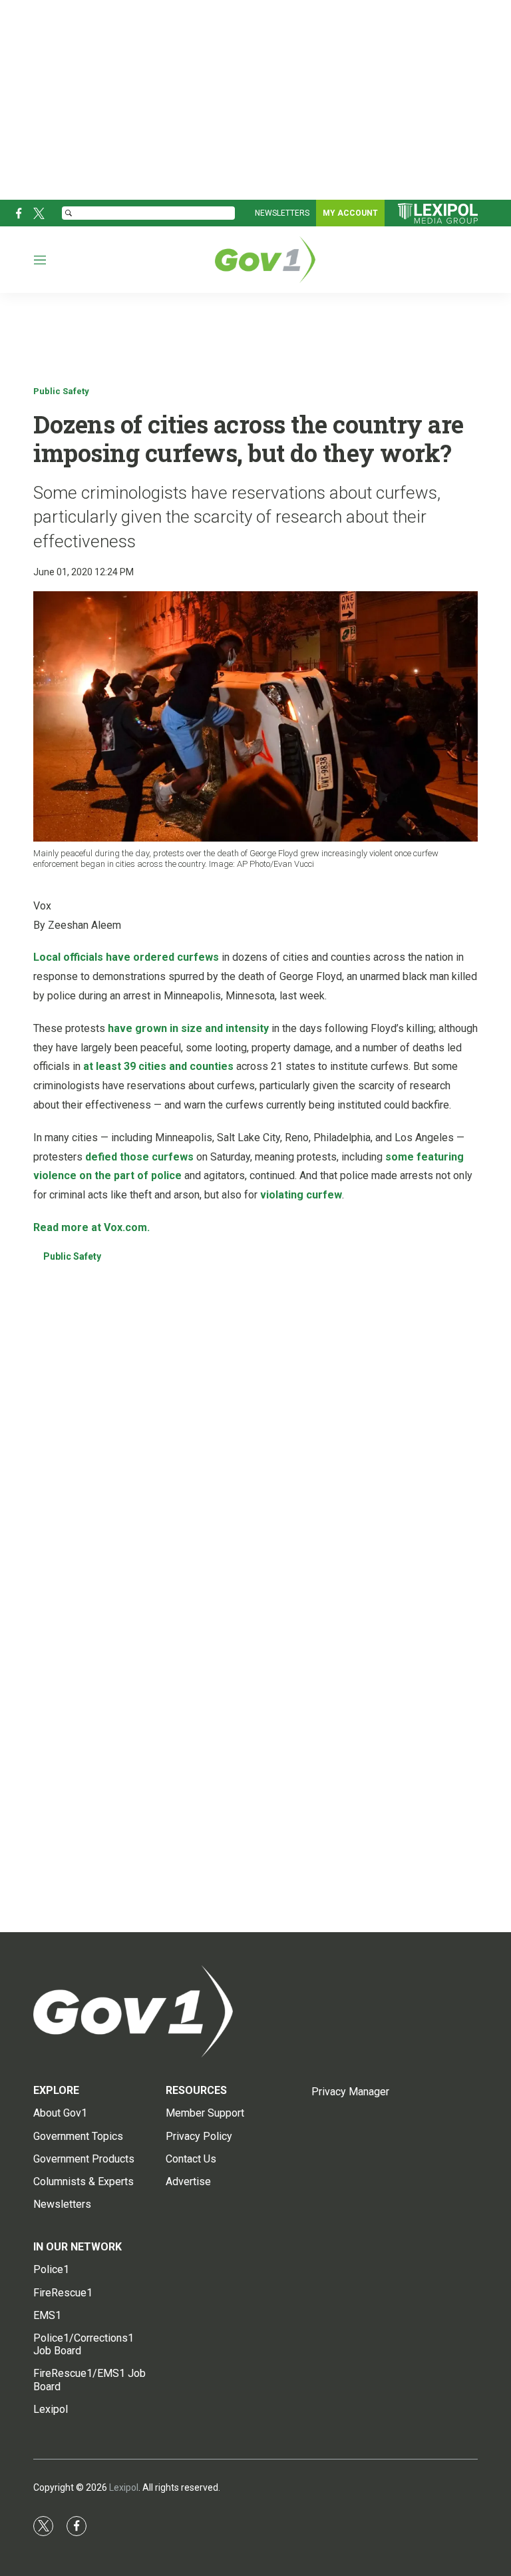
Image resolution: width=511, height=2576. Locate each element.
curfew (324, 1195)
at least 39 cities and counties (158, 1066)
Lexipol (124, 2487)
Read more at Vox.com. (91, 1227)
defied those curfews (139, 1157)
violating (282, 1195)
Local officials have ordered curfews (126, 957)
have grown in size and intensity (188, 1028)
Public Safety (61, 391)
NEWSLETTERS (282, 213)
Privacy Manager (350, 2092)
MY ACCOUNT (350, 213)
